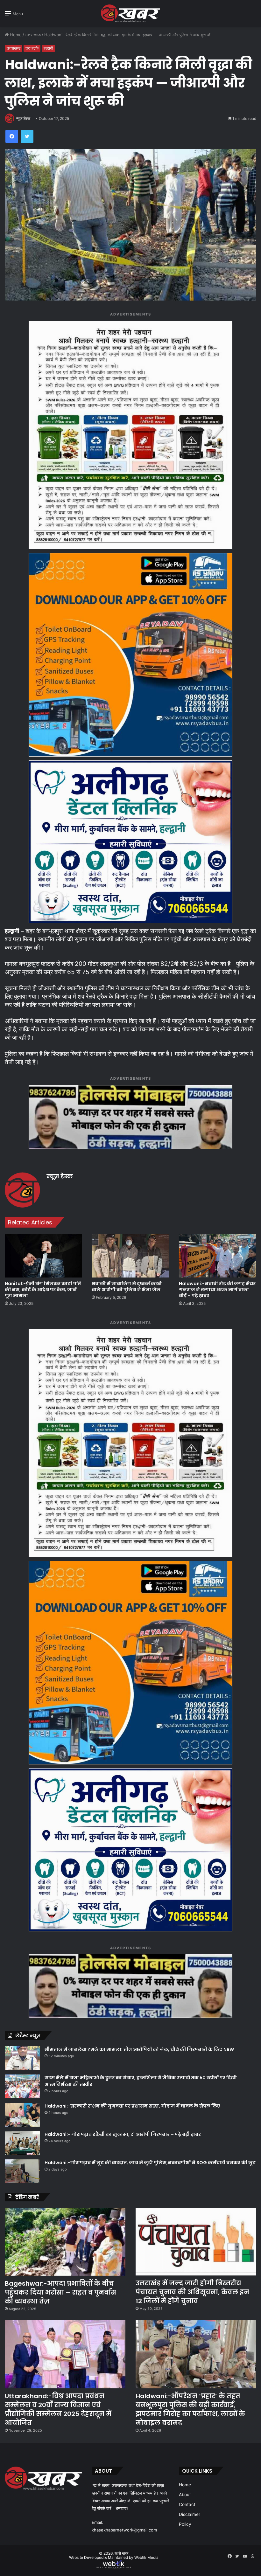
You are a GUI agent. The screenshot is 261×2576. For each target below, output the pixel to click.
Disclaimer (190, 2514)
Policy (185, 2524)
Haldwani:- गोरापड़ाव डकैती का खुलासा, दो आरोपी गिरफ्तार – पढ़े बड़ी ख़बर (123, 2134)
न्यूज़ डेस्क (23, 118)
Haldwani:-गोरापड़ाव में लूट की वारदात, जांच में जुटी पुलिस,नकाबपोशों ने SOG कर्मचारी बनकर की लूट (150, 2163)
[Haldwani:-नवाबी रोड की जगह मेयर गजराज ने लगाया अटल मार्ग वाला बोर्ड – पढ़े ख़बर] (218, 1256)
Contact (187, 2504)
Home (15, 35)
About (185, 2495)
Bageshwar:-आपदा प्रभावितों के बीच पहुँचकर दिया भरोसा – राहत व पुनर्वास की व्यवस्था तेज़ (60, 2292)
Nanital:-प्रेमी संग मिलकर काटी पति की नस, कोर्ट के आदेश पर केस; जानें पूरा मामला (43, 1290)
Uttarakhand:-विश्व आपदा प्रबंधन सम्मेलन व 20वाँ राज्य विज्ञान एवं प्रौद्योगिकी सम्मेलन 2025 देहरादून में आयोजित (58, 2409)
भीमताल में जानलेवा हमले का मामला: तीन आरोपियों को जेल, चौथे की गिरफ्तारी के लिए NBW (139, 2049)
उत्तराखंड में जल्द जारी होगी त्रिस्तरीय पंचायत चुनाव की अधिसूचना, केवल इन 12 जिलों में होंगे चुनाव (192, 2292)
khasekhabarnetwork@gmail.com (124, 2530)
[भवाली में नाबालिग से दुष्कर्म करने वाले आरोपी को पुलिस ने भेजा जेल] (130, 1256)
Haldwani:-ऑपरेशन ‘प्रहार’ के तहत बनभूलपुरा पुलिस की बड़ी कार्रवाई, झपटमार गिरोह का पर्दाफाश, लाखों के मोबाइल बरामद (190, 2409)
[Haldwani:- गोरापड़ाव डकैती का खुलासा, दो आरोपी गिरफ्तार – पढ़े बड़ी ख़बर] (22, 2143)
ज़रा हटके (32, 48)
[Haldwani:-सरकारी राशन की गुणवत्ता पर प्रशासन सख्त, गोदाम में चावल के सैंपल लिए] (22, 2115)
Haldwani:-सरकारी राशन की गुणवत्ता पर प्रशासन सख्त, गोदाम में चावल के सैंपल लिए (132, 2106)
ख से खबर (121, 2553)
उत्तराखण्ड (33, 35)
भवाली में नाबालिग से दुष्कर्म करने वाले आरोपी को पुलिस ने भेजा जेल (127, 1287)
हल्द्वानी (48, 48)
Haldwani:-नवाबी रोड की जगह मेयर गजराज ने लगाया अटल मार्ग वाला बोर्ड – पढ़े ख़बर (217, 1290)
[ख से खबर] (131, 13)
